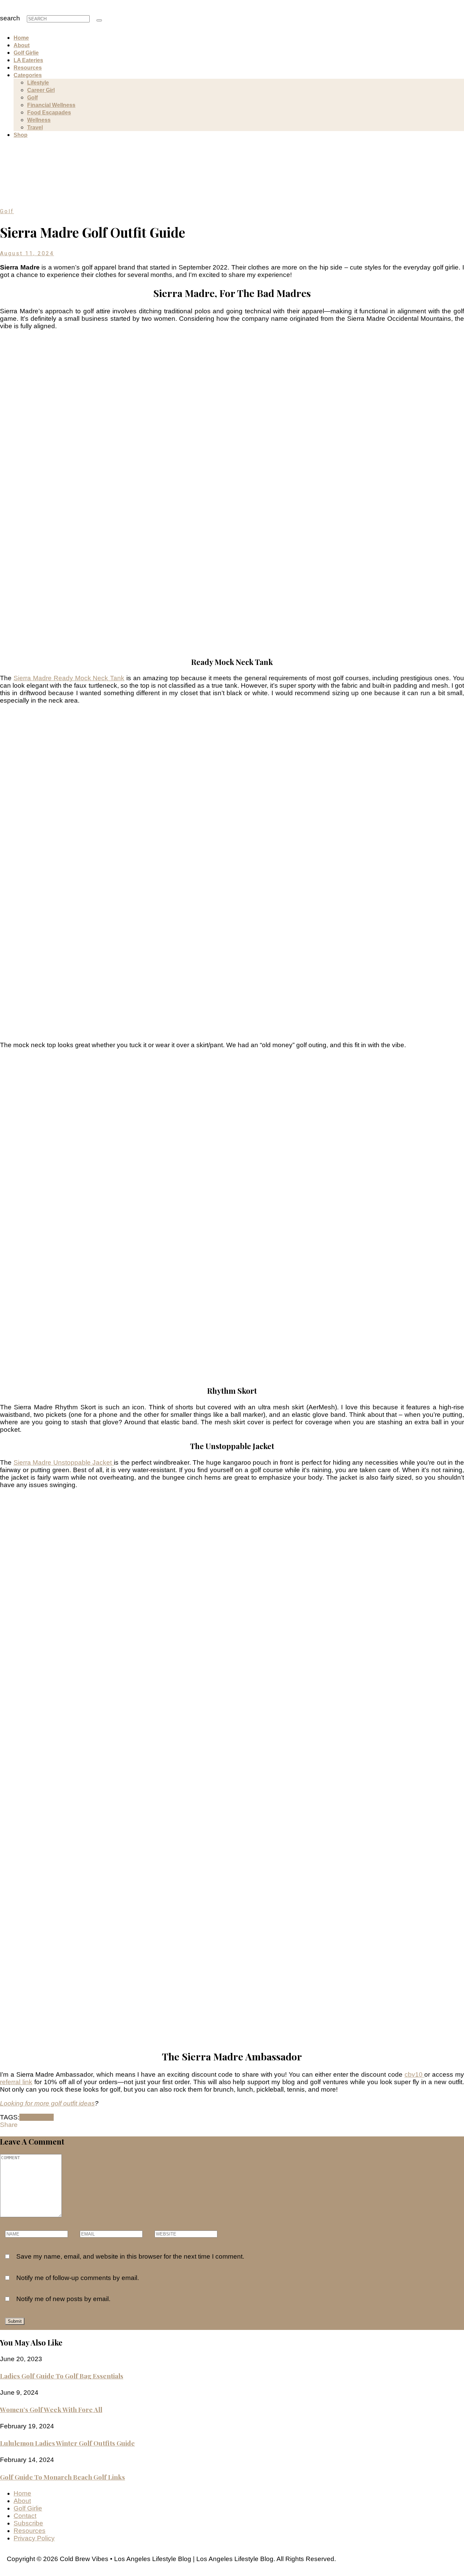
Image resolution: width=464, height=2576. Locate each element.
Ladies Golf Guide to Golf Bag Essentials (62, 2376)
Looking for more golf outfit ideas (47, 2103)
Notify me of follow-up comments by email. (78, 2278)
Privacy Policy (34, 2538)
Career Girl (41, 90)
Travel (35, 127)
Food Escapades (49, 113)
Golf (32, 98)
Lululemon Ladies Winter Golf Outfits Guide (67, 2443)
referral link (16, 2082)
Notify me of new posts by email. (63, 2299)
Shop (21, 135)
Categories (28, 75)
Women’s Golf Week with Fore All (51, 2409)
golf (48, 2117)
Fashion (31, 2117)
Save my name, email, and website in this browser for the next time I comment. (130, 2256)
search (10, 18)
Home (21, 38)
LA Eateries (28, 60)
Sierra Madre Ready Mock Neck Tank (69, 678)
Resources (28, 68)
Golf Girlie (26, 53)
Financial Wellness (51, 105)
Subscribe (28, 2523)
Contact (25, 2516)
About (22, 45)
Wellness (39, 120)
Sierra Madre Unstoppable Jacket (64, 1462)
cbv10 (415, 2074)
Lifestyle (38, 83)
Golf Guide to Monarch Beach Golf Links (63, 2477)
